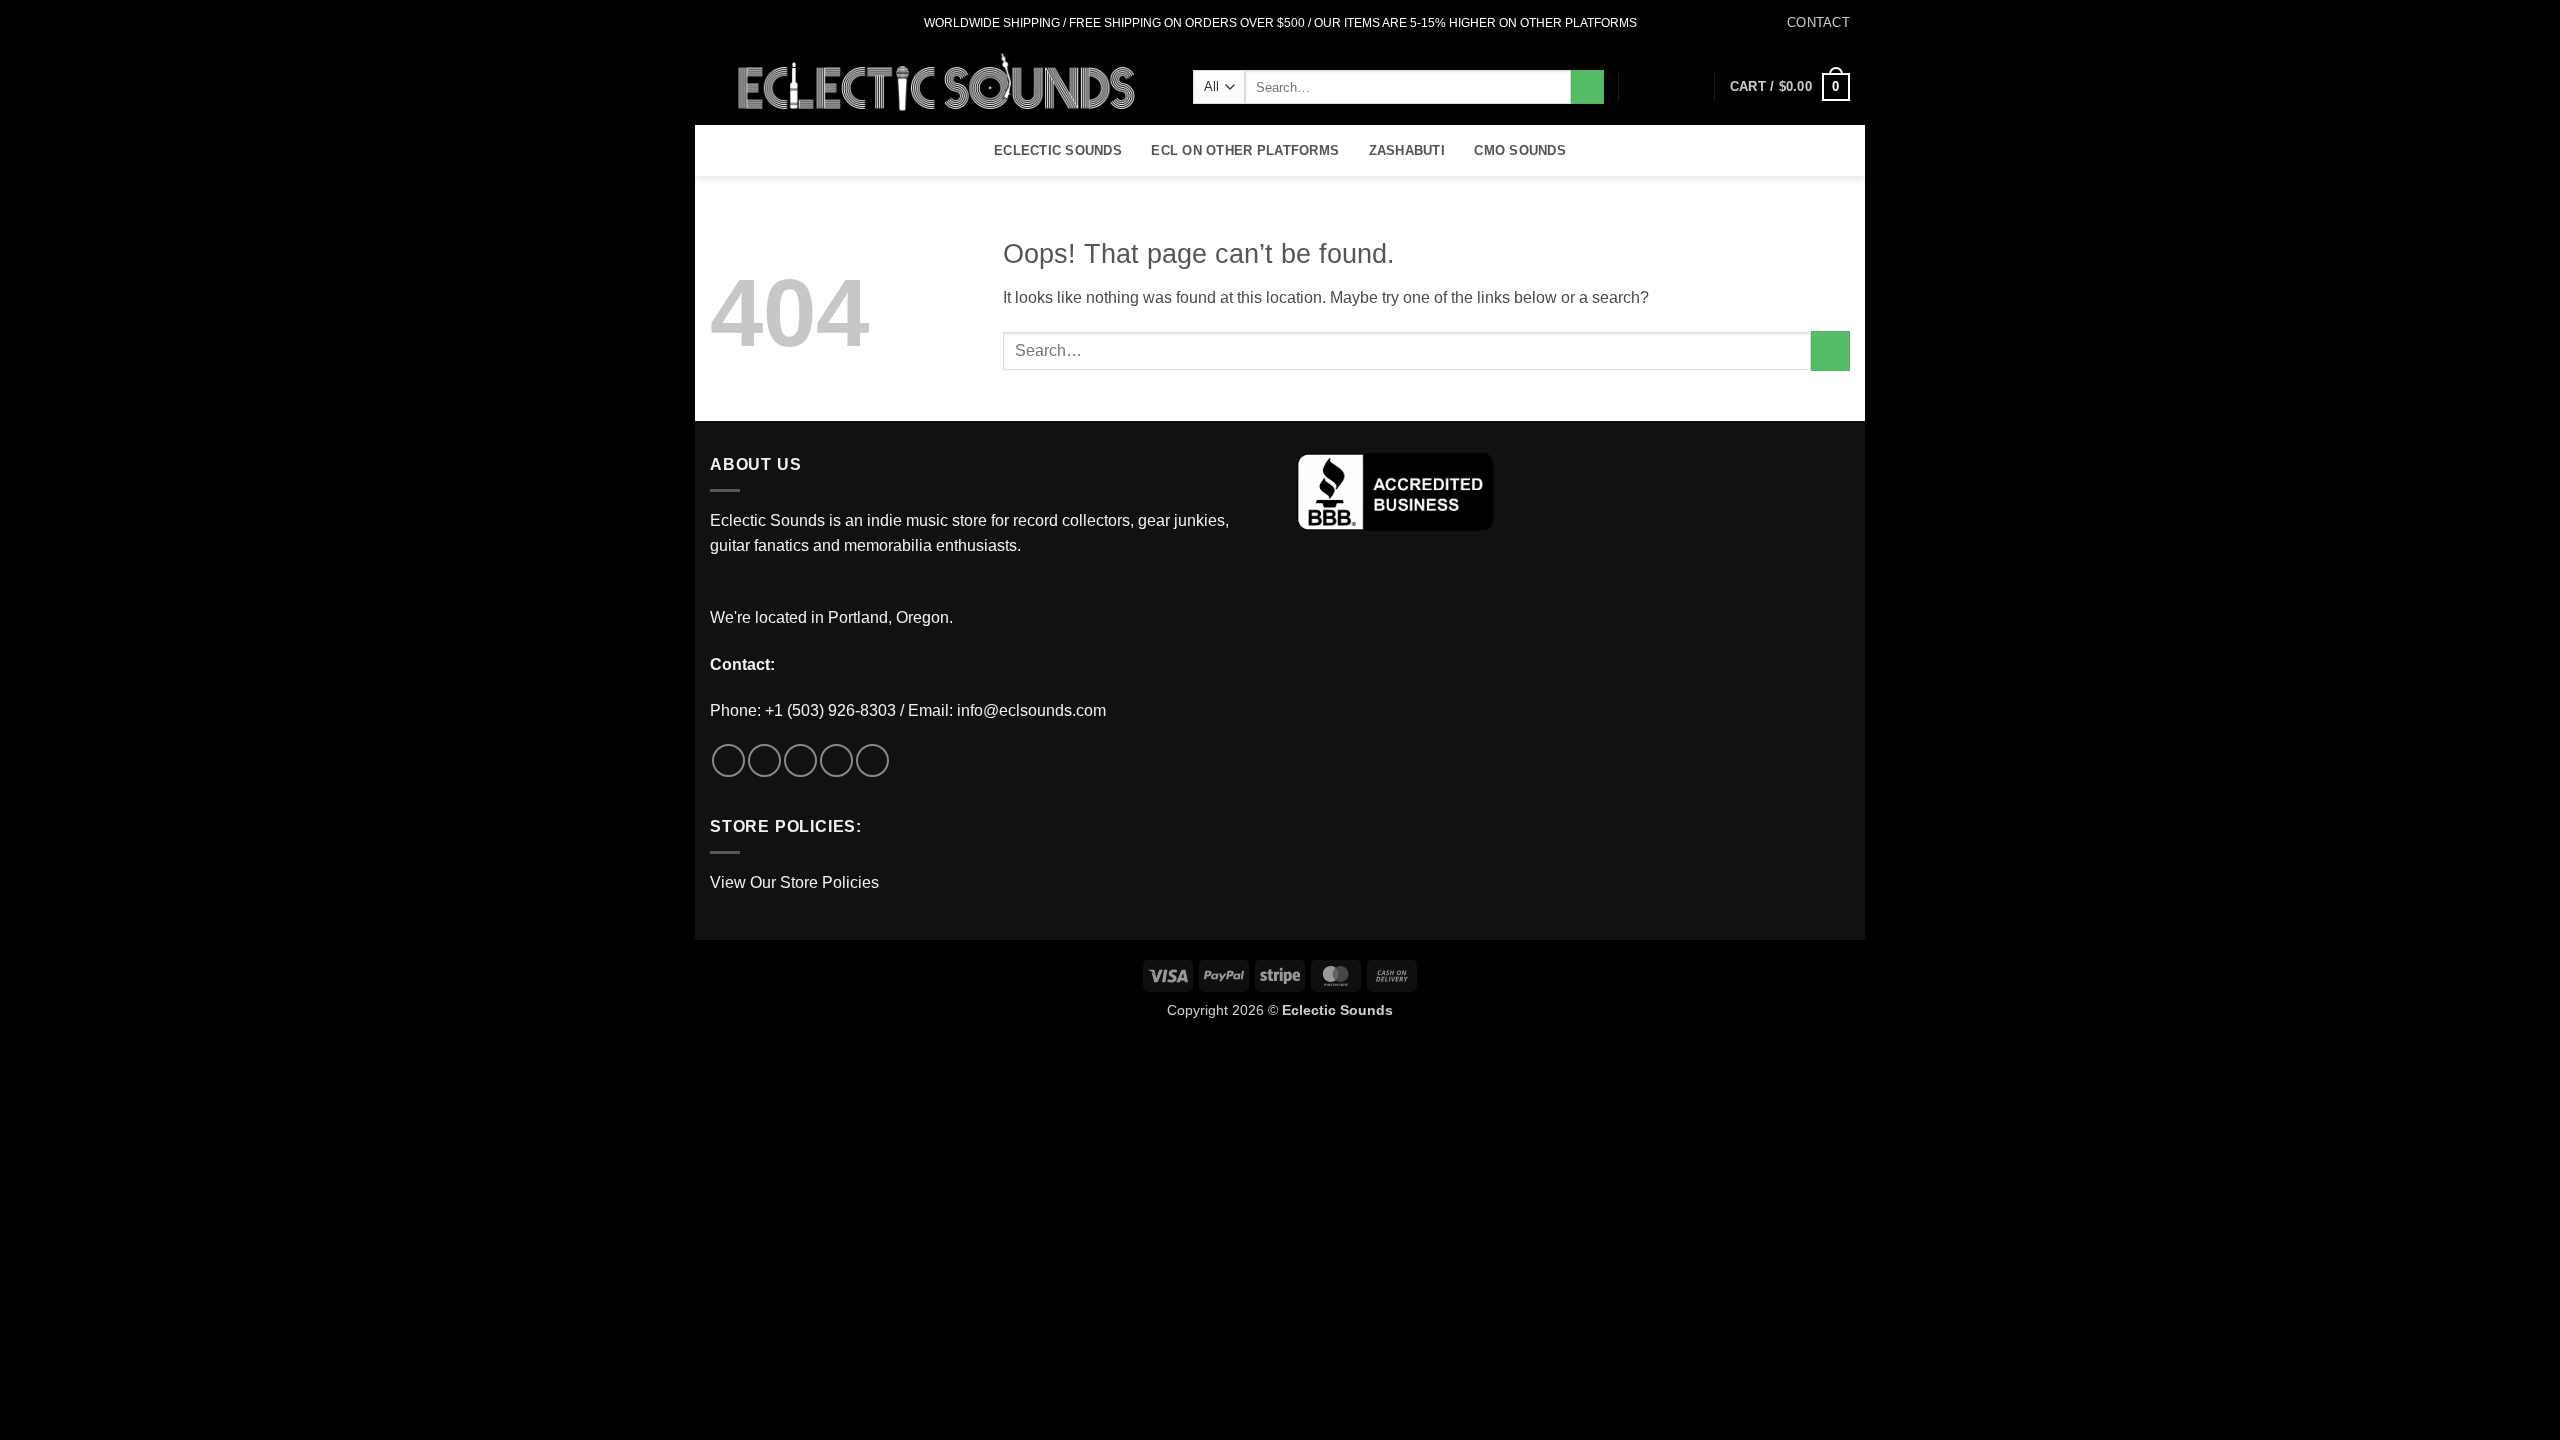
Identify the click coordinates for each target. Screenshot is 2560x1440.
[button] (1690, 87)
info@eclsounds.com (1031, 710)
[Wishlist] (1657, 87)
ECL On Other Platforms (1245, 150)
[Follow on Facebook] (720, 23)
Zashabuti (1407, 150)
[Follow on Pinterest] (872, 760)
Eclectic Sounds (1058, 150)
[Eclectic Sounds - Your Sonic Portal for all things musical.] (936, 86)
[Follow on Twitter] (758, 23)
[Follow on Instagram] (739, 23)
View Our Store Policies (794, 882)
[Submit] (1587, 87)
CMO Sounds (1520, 150)
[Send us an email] (777, 23)
